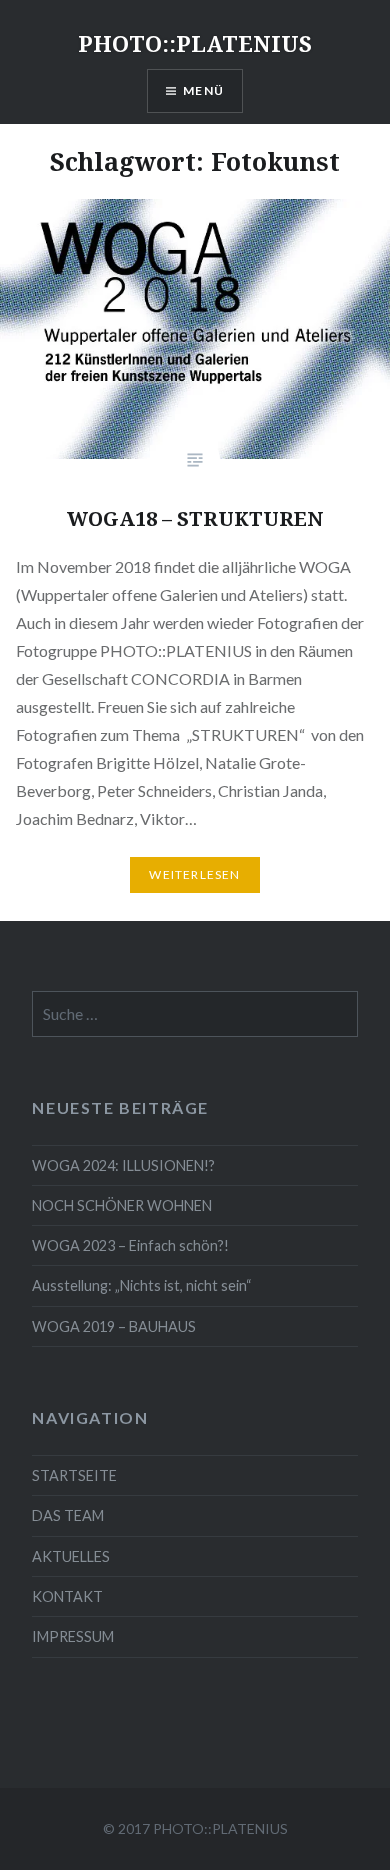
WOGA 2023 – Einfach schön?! (130, 1245)
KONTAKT (67, 1596)
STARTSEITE (74, 1475)
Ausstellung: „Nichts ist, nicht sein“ (142, 1285)
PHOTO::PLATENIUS (195, 43)
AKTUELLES (71, 1556)
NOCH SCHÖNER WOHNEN (122, 1205)
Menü (203, 90)
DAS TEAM (68, 1515)
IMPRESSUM (73, 1636)
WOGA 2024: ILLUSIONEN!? (123, 1165)
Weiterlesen (194, 874)
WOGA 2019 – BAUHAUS (114, 1326)
